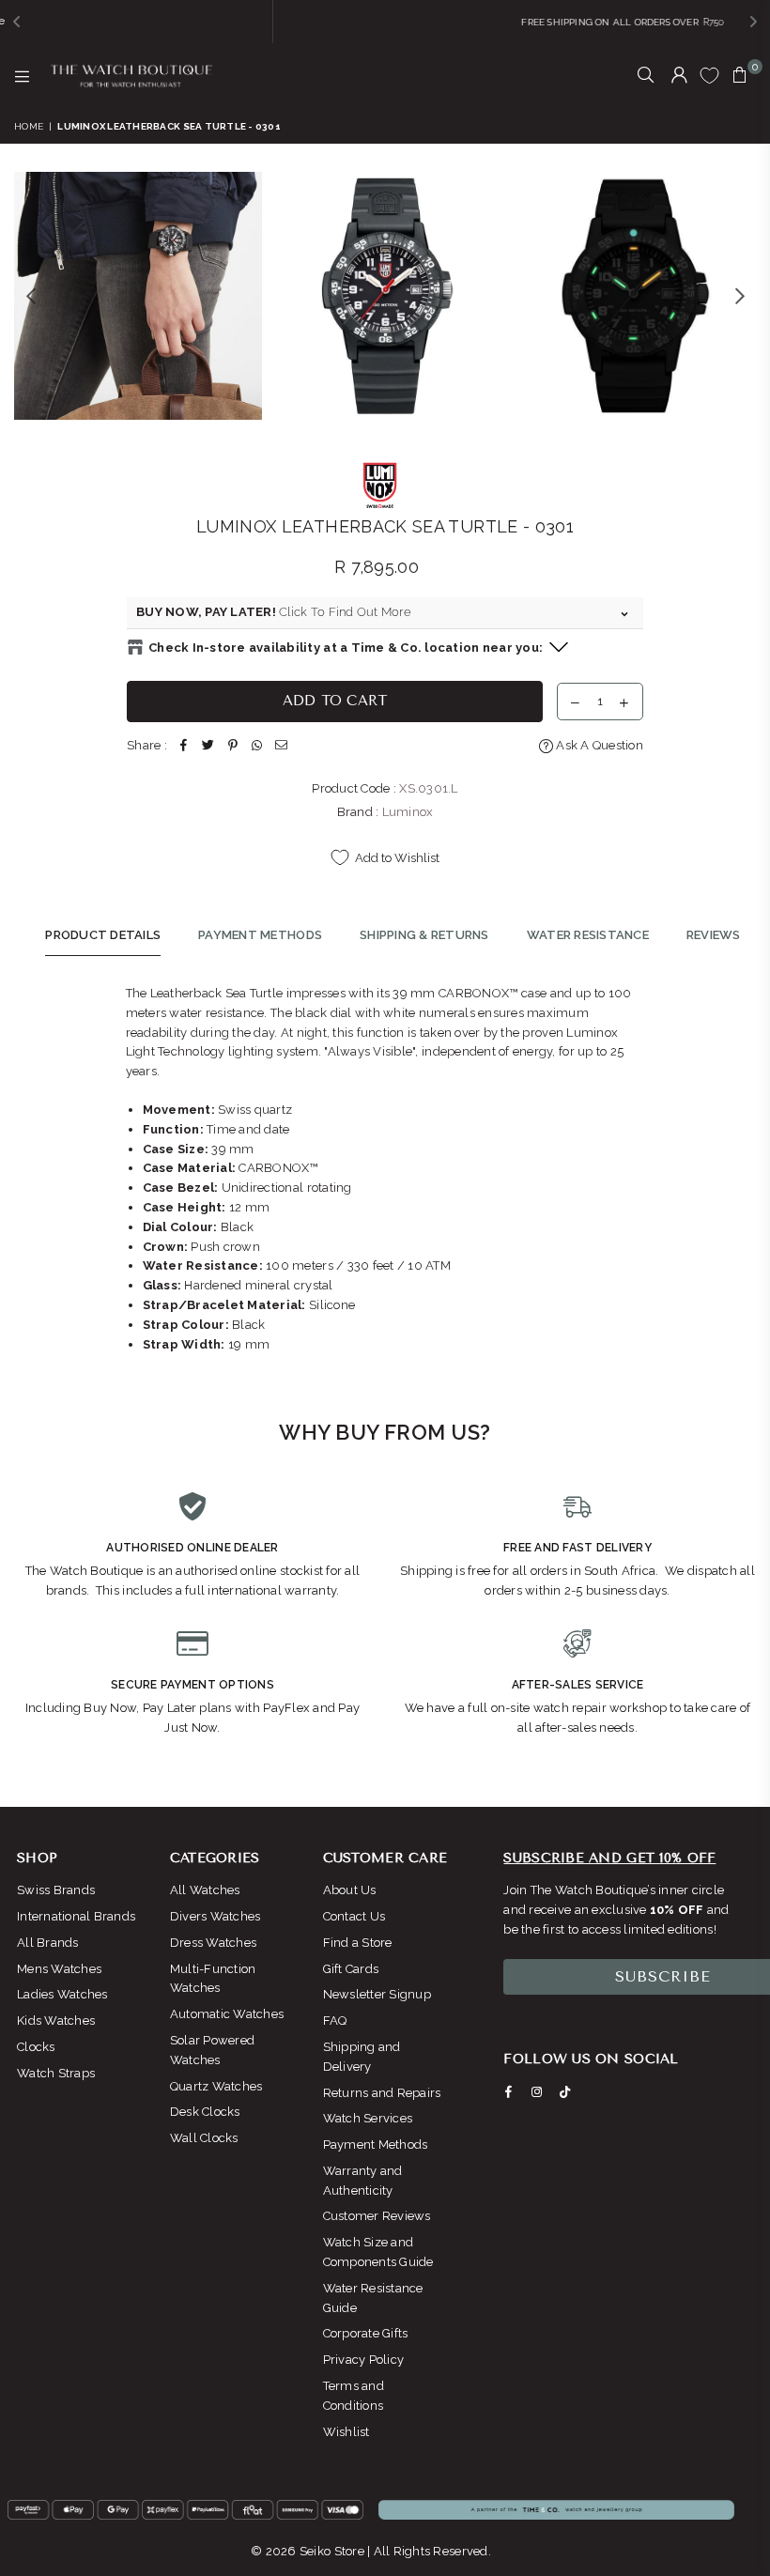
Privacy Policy (364, 2360)
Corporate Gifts (366, 2333)
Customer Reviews (377, 2216)
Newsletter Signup (377, 1994)
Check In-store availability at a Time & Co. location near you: (346, 648)
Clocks (36, 2047)
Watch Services (368, 2118)
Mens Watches (59, 1969)
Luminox (408, 812)
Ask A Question (598, 745)
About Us (350, 1890)
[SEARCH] (646, 76)
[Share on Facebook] (184, 746)
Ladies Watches (62, 1994)
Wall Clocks (204, 2138)
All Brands (48, 1943)
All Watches (205, 1890)
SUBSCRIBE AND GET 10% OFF (609, 1858)
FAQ (335, 2021)
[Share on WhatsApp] (257, 746)
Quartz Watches (216, 2086)
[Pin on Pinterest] (233, 746)
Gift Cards (351, 1969)
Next (739, 295)
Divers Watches (216, 1916)
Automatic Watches (227, 2014)
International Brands (76, 1916)
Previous (31, 295)
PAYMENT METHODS (260, 935)
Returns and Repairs (382, 2093)
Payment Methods (376, 2144)
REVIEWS (714, 935)
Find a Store (358, 1943)
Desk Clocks (205, 2112)
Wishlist (346, 2432)
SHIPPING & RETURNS (424, 935)
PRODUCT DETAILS (103, 935)
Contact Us (354, 1916)
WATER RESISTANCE (588, 935)
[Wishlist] (709, 75)
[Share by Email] (282, 746)
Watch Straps (56, 2073)
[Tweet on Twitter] (208, 746)
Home (29, 126)
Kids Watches (56, 2021)
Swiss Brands (56, 1890)
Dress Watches (213, 1943)
